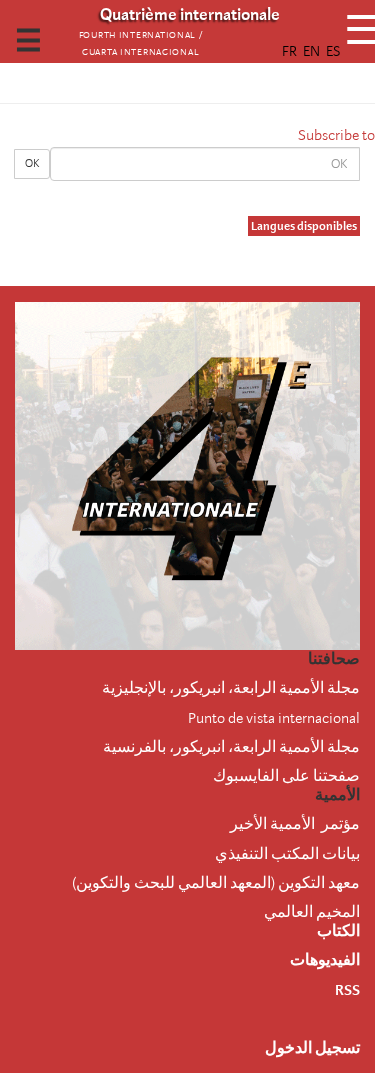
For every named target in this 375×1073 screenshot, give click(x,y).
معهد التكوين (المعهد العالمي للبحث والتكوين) (216, 883)
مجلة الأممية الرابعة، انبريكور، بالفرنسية (231, 747)
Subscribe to (336, 135)
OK (32, 163)
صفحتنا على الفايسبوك (286, 776)
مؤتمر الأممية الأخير (295, 824)
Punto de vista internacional (274, 718)
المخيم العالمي (312, 912)
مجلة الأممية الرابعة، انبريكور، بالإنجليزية (231, 688)
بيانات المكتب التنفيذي (287, 854)
